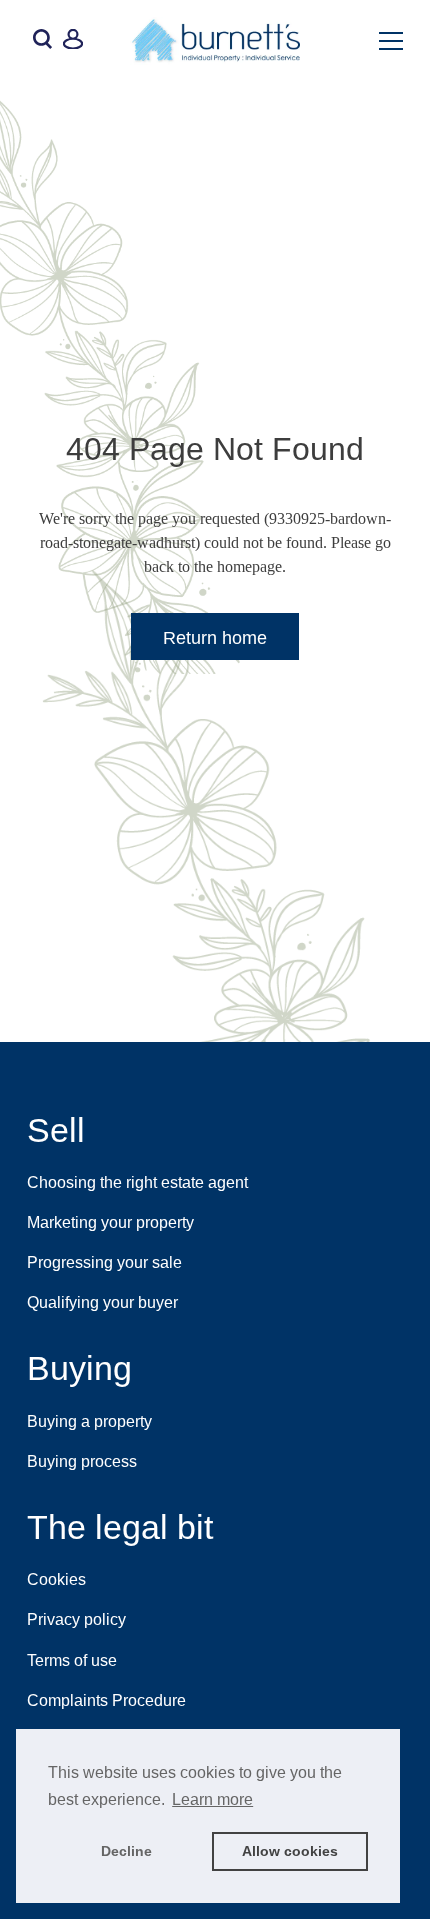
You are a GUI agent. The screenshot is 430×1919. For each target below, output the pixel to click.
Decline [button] (126, 1851)
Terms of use (72, 1660)
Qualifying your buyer (102, 1302)
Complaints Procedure (106, 1700)
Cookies (56, 1579)
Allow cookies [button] (290, 1851)
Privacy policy (76, 1619)
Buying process (82, 1461)
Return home (215, 638)
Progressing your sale (104, 1262)
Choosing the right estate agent (137, 1182)
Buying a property (89, 1421)
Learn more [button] (212, 1799)
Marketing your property (110, 1222)
